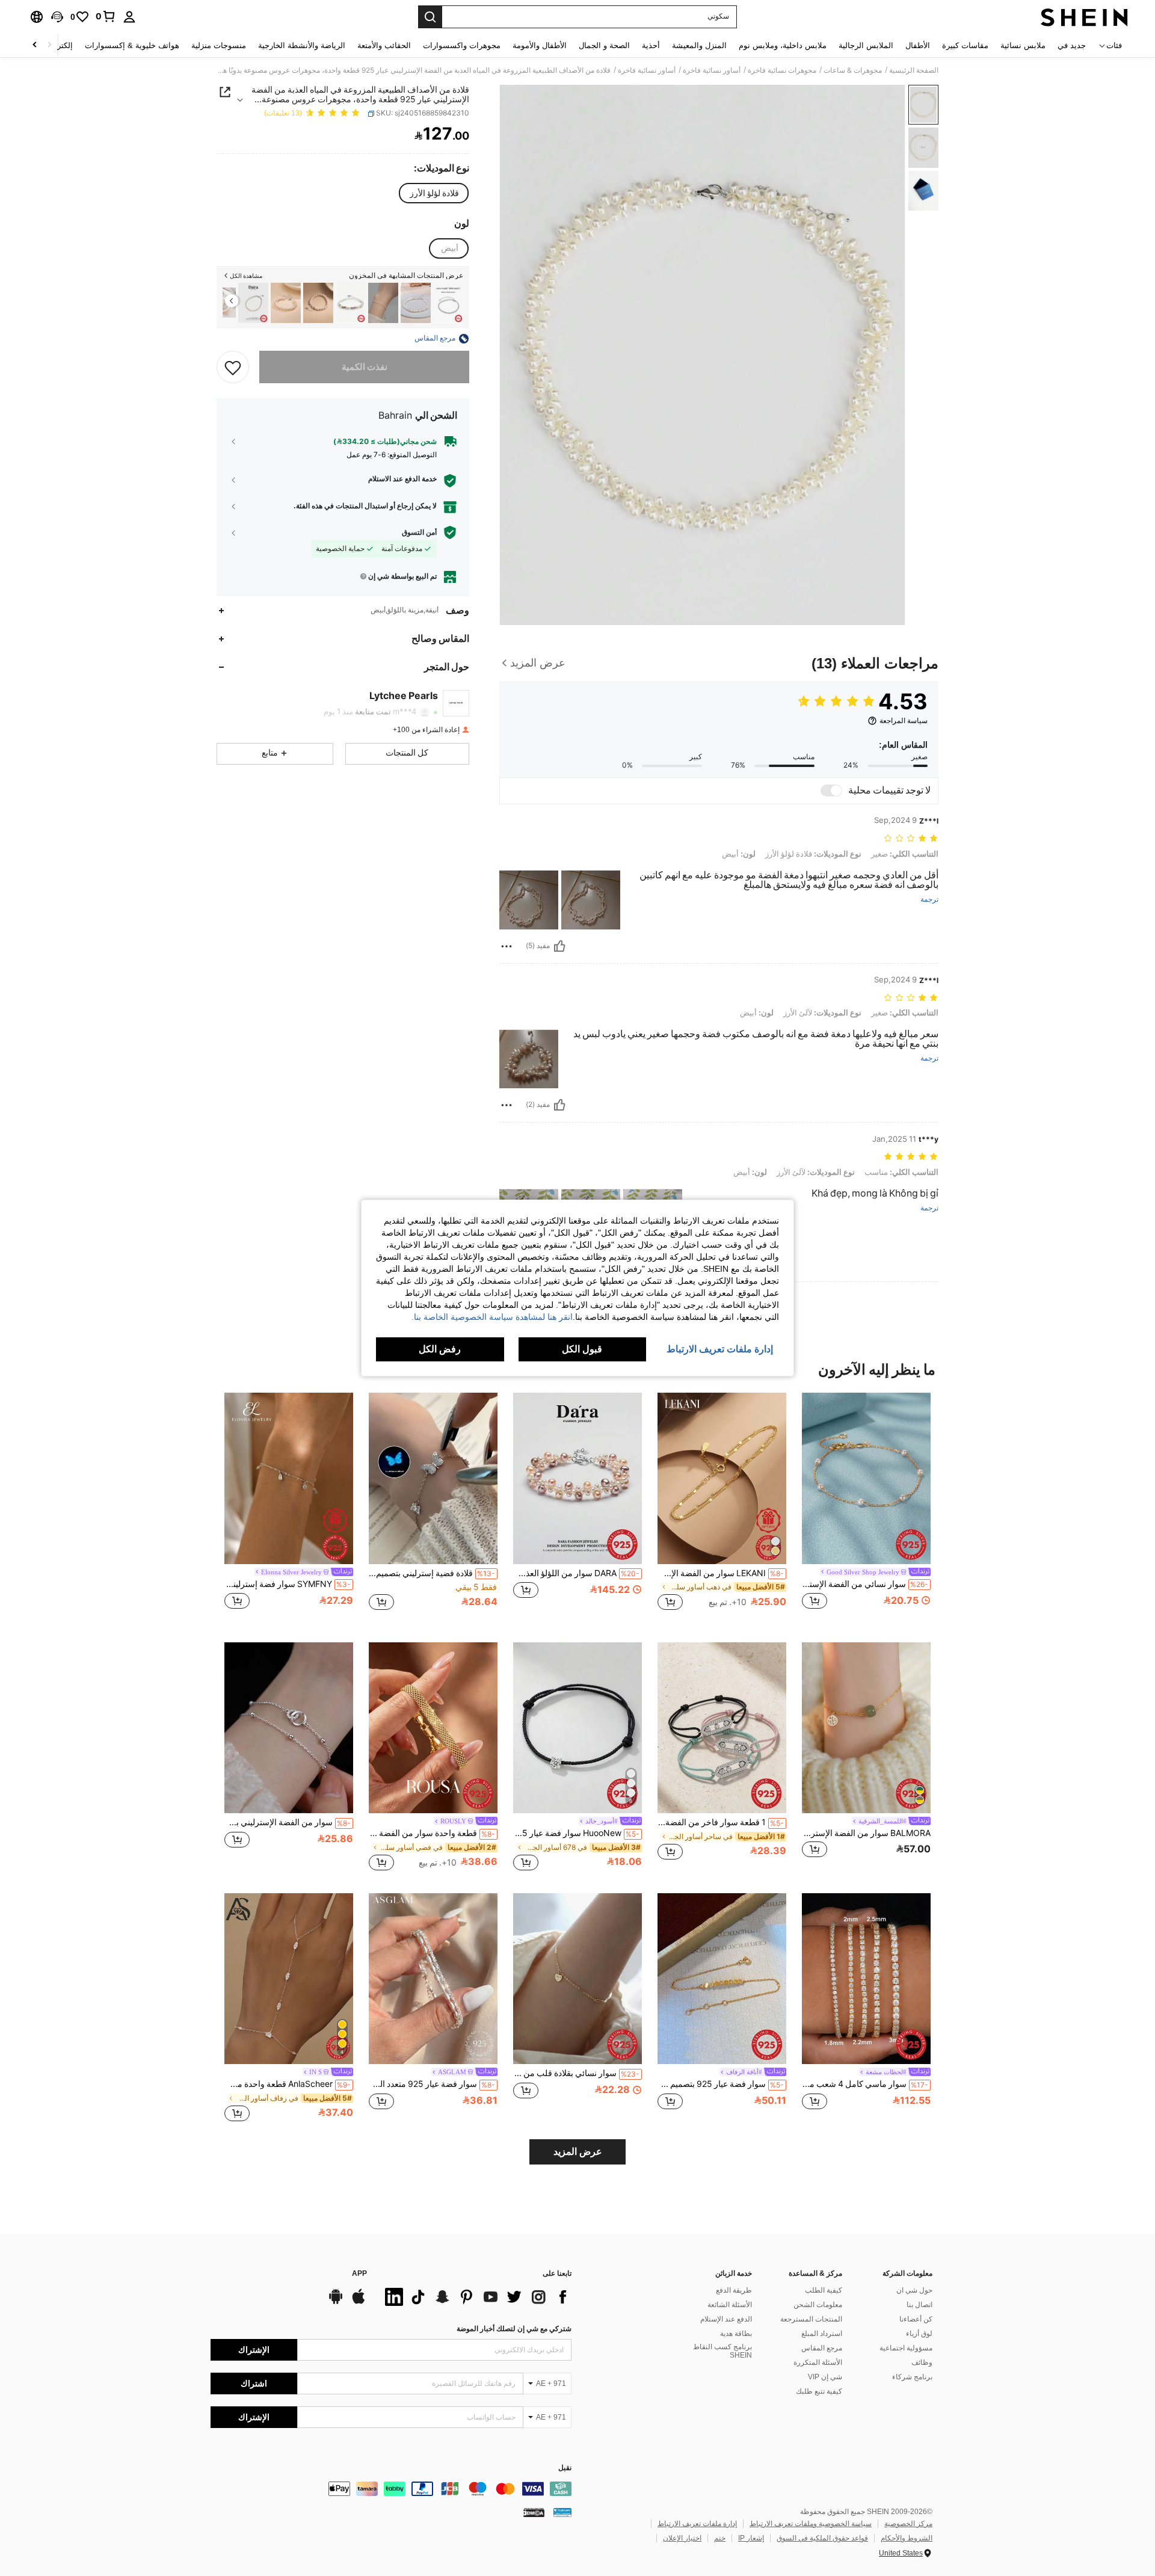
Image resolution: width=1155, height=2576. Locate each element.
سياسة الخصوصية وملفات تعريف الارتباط (811, 2524)
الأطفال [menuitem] (918, 45)
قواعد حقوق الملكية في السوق (822, 2538)
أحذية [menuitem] (651, 45)
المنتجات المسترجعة (811, 2319)
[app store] (359, 2302)
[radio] (434, 193)
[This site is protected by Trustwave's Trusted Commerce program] (562, 2512)
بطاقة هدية (736, 2334)
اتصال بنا (919, 2305)
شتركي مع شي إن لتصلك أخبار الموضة (514, 2329)
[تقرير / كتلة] (507, 946)
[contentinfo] (391, 2489)
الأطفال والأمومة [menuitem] (540, 45)
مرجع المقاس (822, 2348)
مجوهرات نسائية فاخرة (782, 70)
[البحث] (430, 17)
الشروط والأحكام (907, 2538)
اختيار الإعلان (682, 2538)
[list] (475, 2297)
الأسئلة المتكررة (818, 2362)
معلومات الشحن (818, 2305)
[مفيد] (559, 946)
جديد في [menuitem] (1072, 45)
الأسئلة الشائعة (730, 2305)
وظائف (922, 2362)
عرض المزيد (578, 2152)
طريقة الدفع (734, 2290)
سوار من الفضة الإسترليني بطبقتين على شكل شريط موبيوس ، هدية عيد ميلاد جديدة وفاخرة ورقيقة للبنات (288, 1822)
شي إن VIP (825, 2377)
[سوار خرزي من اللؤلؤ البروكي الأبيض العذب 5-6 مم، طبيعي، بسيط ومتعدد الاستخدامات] (416, 303)
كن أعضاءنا (916, 2319)
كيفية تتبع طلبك (819, 2391)
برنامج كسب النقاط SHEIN (722, 2351)
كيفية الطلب (824, 2290)
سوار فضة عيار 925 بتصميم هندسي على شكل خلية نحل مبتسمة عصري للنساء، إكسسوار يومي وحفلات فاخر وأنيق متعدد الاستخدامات (721, 2084)
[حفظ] (233, 368)
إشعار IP (751, 2538)
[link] (106, 16)
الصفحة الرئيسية (914, 70)
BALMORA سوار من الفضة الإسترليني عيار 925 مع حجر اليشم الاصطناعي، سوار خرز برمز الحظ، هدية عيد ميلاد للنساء (866, 1833)
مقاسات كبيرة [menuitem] (965, 45)
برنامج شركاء (912, 2377)
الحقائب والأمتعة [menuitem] (384, 45)
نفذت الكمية (365, 368)
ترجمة (929, 900)
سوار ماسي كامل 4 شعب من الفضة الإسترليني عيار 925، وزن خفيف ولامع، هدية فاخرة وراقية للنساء (865, 2084)
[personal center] (129, 17)
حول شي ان (914, 2290)
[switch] (831, 790)
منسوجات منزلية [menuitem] (219, 45)
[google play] (336, 2302)
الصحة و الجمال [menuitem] (604, 45)
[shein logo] (1084, 17)
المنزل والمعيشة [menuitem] (699, 45)
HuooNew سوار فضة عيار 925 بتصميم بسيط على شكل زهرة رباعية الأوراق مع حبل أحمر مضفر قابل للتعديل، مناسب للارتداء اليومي (576, 1833)
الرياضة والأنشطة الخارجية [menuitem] (302, 45)
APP (359, 2274)
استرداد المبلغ (822, 2334)
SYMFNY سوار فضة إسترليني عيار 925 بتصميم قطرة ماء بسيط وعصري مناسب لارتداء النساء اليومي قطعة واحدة (288, 1584)
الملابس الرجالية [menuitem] (866, 45)
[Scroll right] (35, 45)
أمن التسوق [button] (419, 532)
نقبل (565, 2468)
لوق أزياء (919, 2334)
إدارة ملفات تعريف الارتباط (697, 2524)
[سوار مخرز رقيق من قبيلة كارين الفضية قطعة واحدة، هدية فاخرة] (448, 303)
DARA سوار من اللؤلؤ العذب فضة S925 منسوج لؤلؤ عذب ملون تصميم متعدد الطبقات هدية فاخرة (576, 1573)
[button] (57, 17)
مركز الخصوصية (908, 2524)
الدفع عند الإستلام (726, 2319)
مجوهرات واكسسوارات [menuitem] (462, 45)
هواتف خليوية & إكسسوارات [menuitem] (132, 45)
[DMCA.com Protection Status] (534, 2512)
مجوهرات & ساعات (853, 70)
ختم (720, 2538)
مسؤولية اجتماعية (906, 2348)
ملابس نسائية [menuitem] (1023, 45)
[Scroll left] (49, 45)
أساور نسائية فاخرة (712, 70)
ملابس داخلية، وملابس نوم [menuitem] (783, 45)
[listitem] (448, 303)
